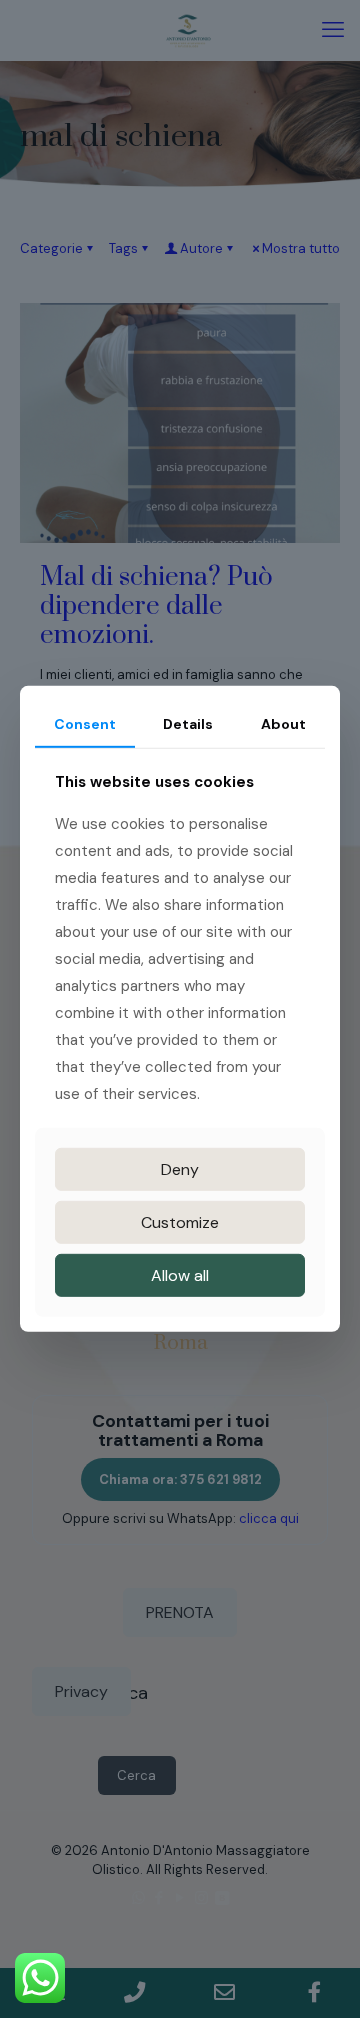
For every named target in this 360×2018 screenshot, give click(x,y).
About (283, 724)
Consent (85, 724)
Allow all (180, 1275)
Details (188, 724)
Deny (180, 1169)
